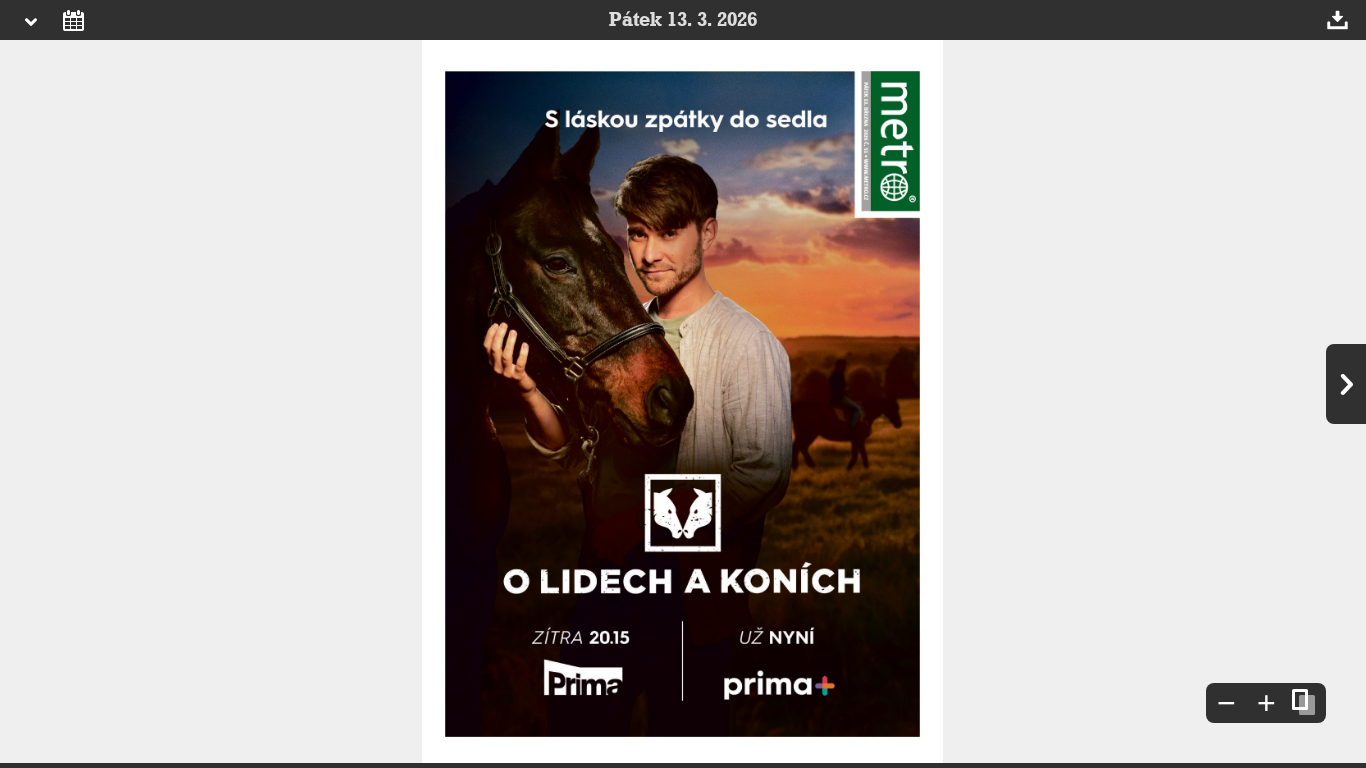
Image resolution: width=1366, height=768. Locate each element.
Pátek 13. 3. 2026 (683, 20)
